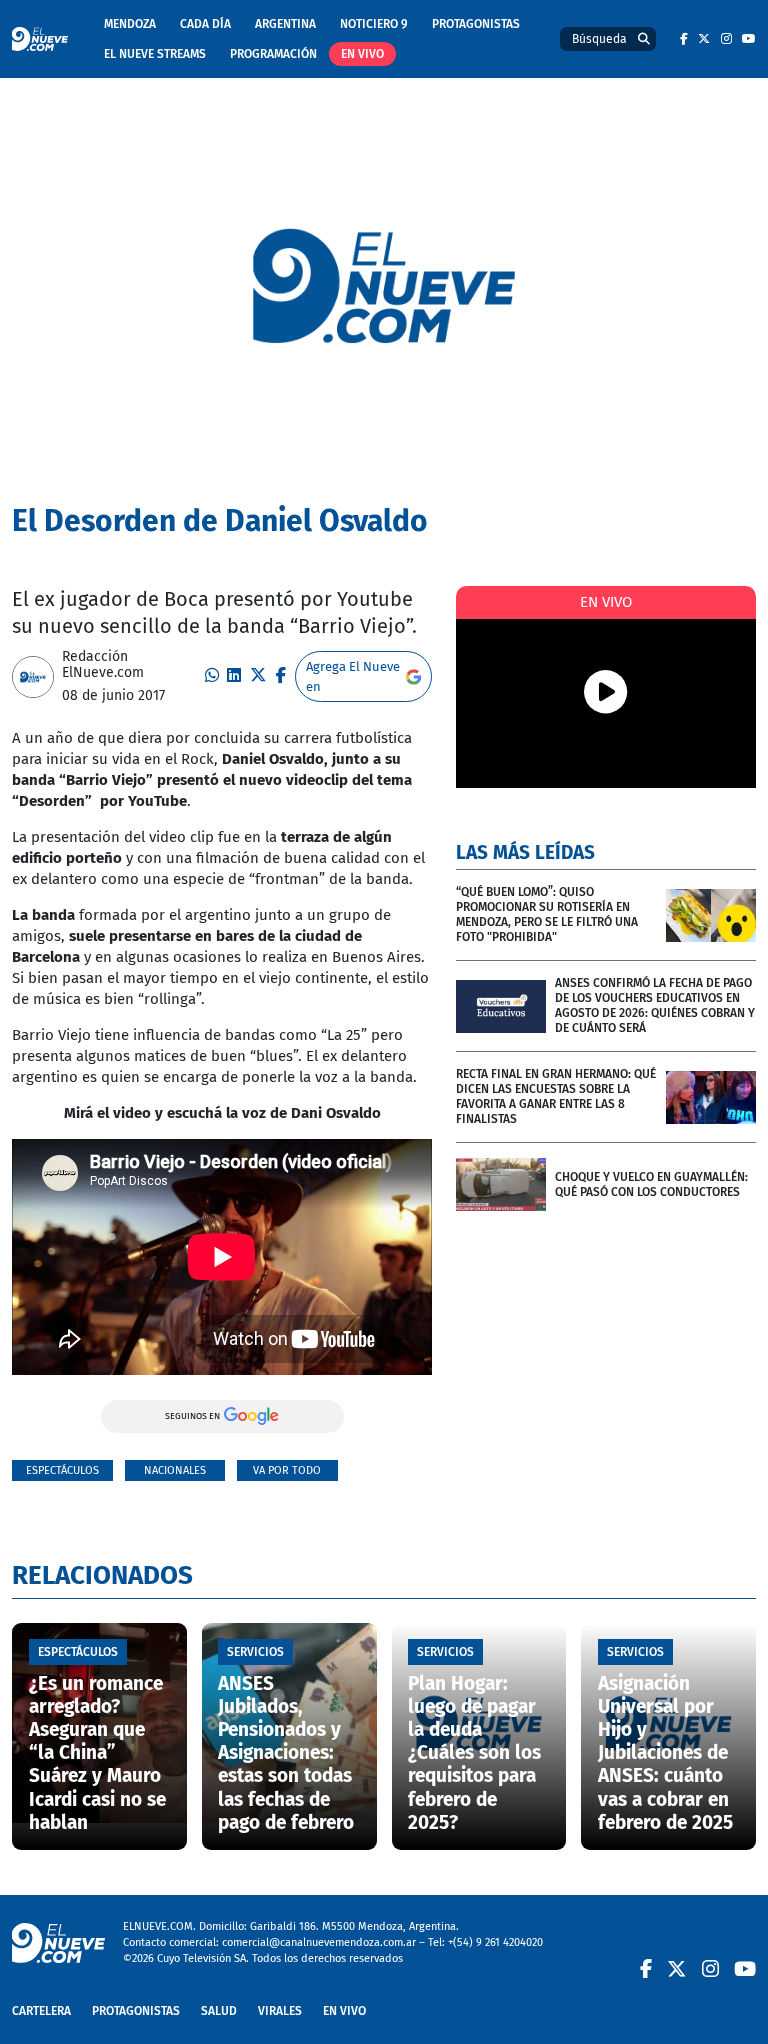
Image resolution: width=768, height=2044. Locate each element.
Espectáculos (62, 1470)
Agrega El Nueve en (353, 676)
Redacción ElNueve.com (103, 665)
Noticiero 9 (374, 24)
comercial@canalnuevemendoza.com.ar (319, 1942)
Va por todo (287, 1470)
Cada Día (205, 24)
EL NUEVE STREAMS (155, 54)
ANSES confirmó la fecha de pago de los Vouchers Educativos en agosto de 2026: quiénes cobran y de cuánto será (655, 1005)
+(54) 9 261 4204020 (495, 1942)
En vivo (362, 54)
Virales (280, 2011)
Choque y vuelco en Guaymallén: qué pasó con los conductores (651, 1184)
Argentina (285, 24)
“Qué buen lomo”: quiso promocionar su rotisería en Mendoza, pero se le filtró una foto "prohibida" (547, 914)
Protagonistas (476, 24)
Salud (219, 2011)
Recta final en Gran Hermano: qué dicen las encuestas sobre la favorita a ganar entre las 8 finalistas (556, 1096)
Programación (273, 54)
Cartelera (41, 2011)
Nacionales (175, 1470)
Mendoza (130, 24)
